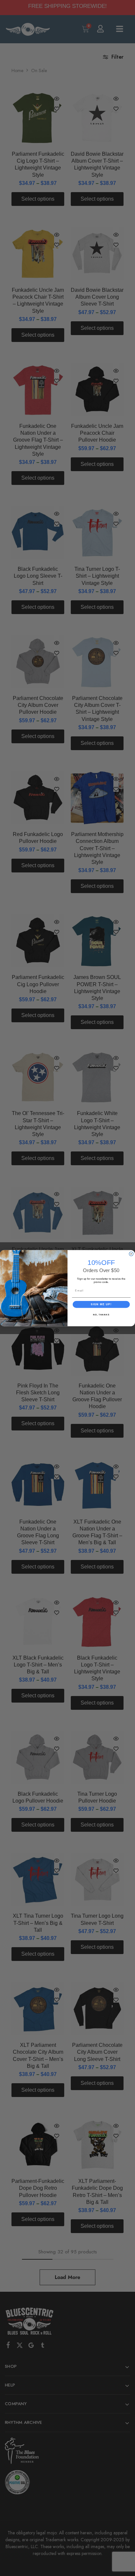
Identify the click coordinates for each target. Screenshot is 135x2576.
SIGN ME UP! (101, 1304)
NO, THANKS (101, 1315)
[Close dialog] (131, 1254)
